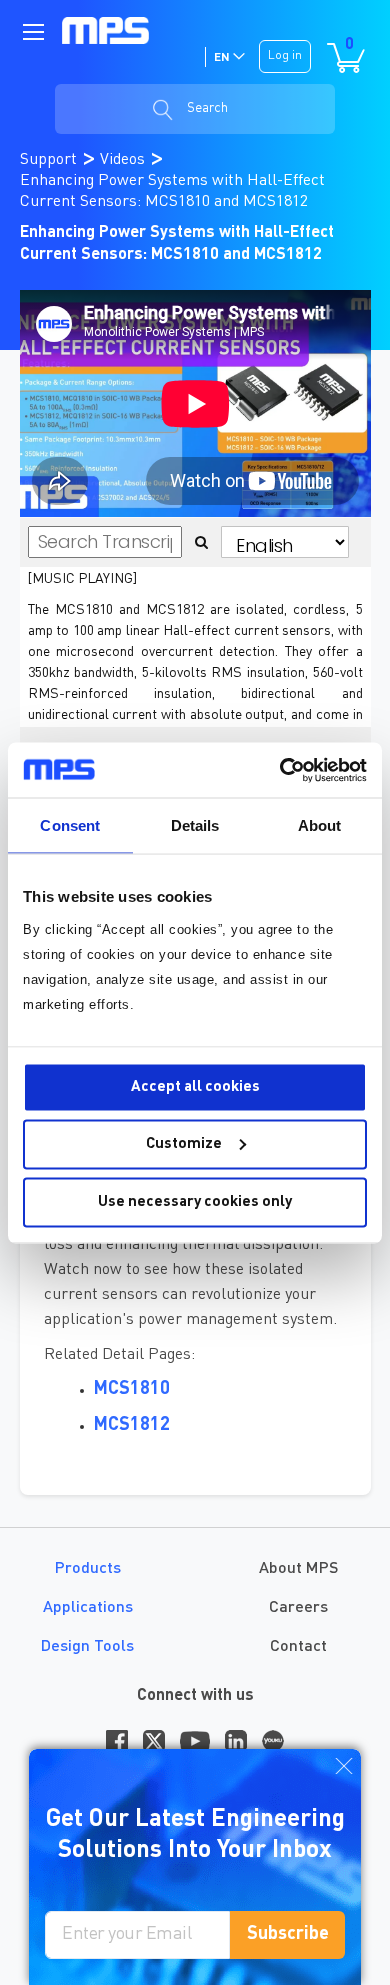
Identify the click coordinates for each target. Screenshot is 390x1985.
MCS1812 (132, 1425)
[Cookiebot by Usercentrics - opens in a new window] (280, 770)
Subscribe (288, 1934)
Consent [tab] (70, 825)
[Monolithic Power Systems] (106, 30)
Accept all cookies (195, 1086)
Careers (298, 1608)
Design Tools (87, 1647)
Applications (88, 1608)
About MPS (298, 1569)
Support (50, 160)
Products (88, 1569)
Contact (298, 1647)
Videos (124, 160)
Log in (285, 56)
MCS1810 (132, 1389)
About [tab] (320, 825)
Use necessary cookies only (195, 1201)
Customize (184, 1144)
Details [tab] (195, 825)
